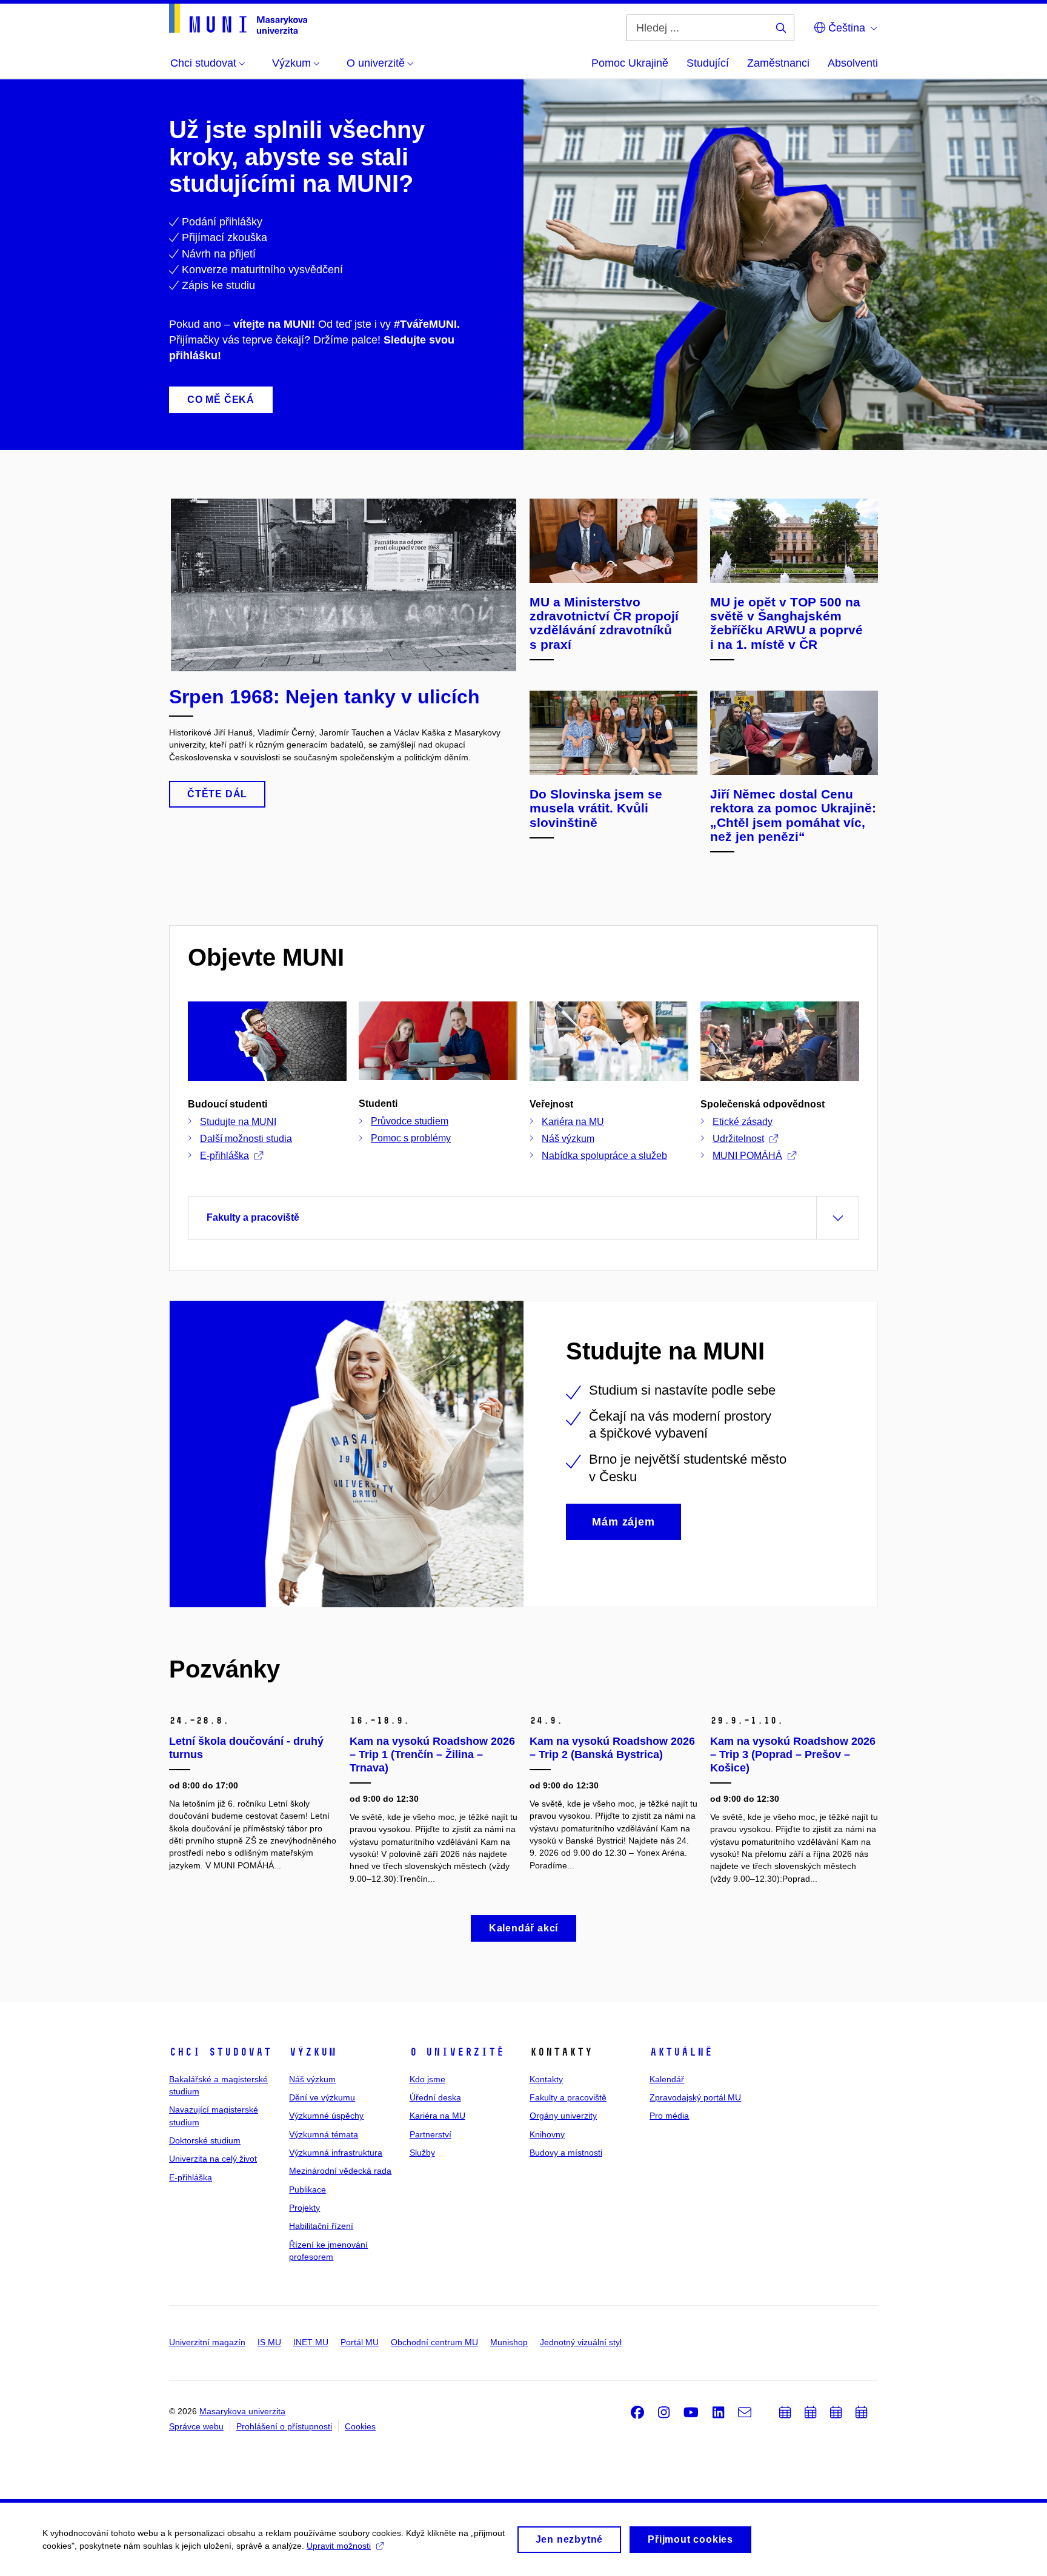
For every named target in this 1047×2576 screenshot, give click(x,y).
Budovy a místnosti (566, 2153)
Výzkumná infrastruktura (336, 2153)
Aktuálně (681, 2052)
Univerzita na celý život (213, 2159)
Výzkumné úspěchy (326, 2116)
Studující (708, 63)
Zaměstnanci (778, 63)
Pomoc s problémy (411, 1138)
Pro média (669, 2116)
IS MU (269, 2342)
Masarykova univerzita (242, 2411)
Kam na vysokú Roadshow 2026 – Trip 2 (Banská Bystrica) (612, 1748)
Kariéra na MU (573, 1122)
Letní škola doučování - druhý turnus (246, 1748)
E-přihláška (224, 1156)
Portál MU (360, 2342)
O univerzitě (457, 2052)
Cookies (360, 2426)
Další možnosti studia (246, 1139)
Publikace (307, 2189)
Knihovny (547, 2134)
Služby (422, 2153)
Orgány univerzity (563, 2116)
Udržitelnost (738, 1139)
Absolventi (853, 63)
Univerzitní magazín (207, 2342)
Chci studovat (220, 2052)
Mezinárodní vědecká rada (340, 2171)
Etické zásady (743, 1122)
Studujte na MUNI (238, 1122)
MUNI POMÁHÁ (747, 1156)
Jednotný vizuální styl (581, 2342)
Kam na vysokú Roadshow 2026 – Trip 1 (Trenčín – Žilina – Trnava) (432, 1754)
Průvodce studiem (410, 1121)
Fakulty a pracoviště (568, 2097)
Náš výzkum (568, 1139)
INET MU (311, 2342)
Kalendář (667, 2079)
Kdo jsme (427, 2079)
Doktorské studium (205, 2140)
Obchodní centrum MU (434, 2342)
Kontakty (546, 2079)
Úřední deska (435, 2097)
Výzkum (313, 2052)
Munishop (509, 2342)
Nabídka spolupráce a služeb (604, 1156)
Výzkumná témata (324, 2134)
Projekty (304, 2208)
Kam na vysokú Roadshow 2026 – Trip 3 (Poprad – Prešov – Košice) (793, 1754)
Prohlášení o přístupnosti (284, 2426)
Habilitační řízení (321, 2226)
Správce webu (196, 2426)
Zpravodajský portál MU (695, 2097)
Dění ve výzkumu (322, 2097)
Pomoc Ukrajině (630, 63)
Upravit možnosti (339, 2546)
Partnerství (430, 2134)
